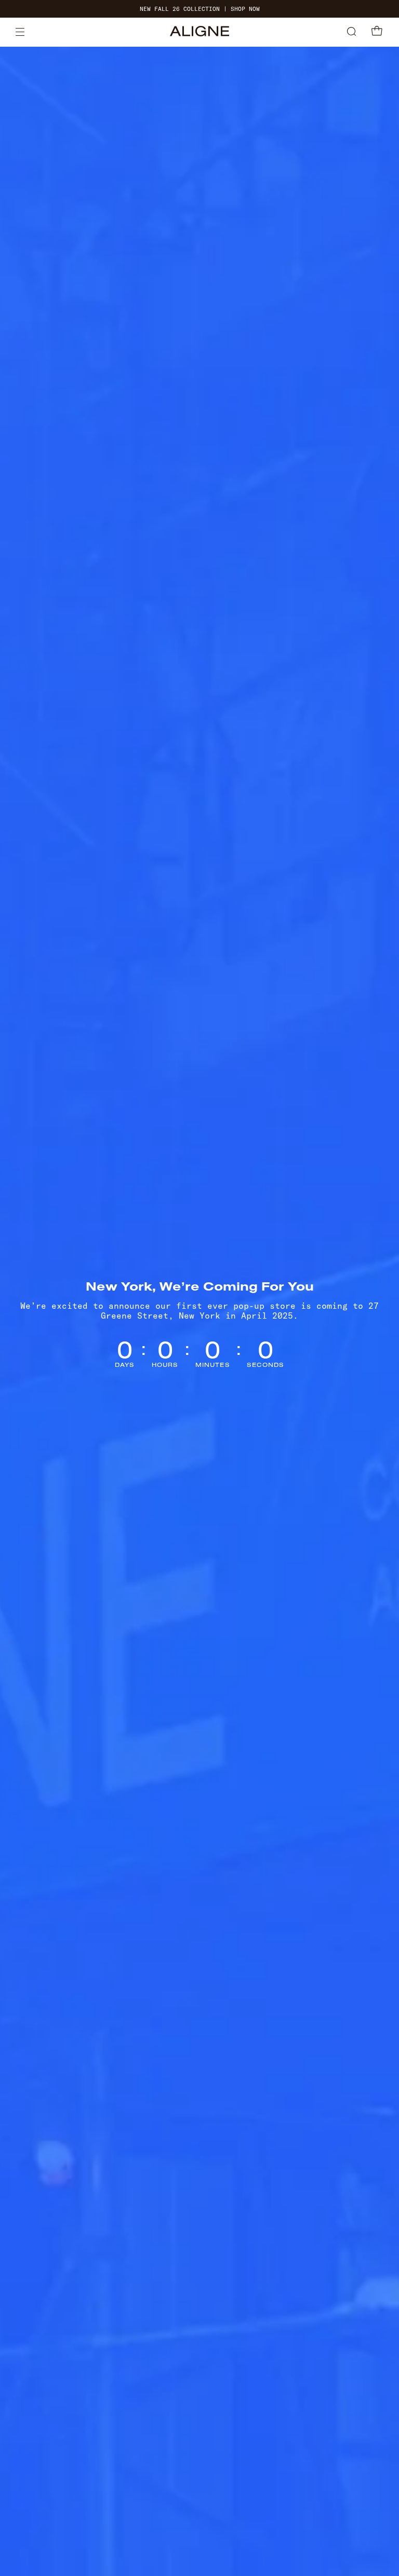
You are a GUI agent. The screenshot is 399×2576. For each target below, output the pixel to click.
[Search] (351, 32)
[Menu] (20, 32)
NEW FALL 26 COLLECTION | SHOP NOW (200, 9)
